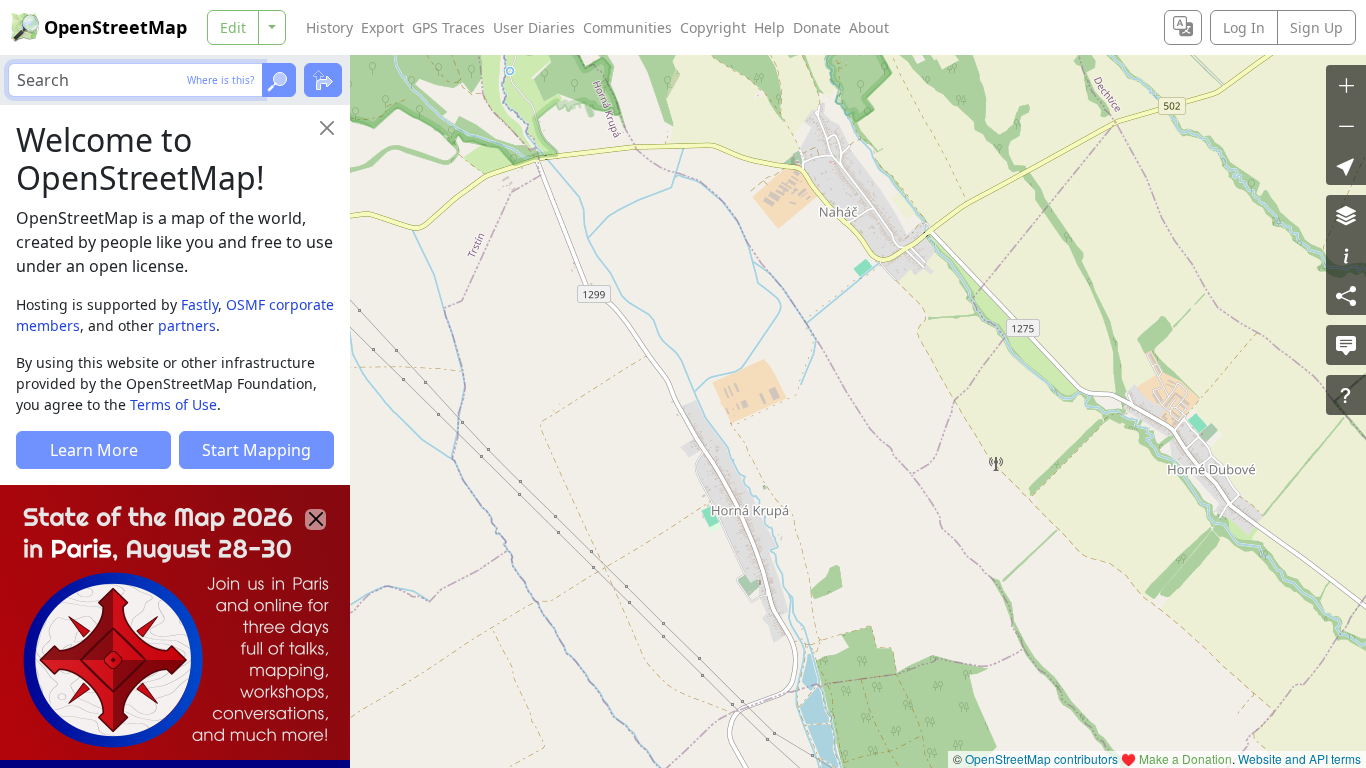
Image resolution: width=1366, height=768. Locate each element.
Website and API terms (1299, 758)
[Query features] (1346, 395)
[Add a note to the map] (1346, 345)
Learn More (94, 450)
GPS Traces (448, 27)
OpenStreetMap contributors (1041, 758)
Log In (1244, 27)
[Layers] (1346, 215)
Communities (627, 27)
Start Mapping (256, 450)
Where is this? (220, 80)
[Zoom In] (1346, 85)
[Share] (1346, 295)
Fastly (199, 304)
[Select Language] (1183, 27)
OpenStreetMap (115, 27)
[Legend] (1346, 255)
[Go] (279, 80)
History (329, 27)
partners (187, 325)
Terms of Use (173, 404)
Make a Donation (1185, 758)
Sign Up (1316, 27)
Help (769, 27)
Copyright (713, 27)
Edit (233, 27)
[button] (1346, 165)
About (869, 27)
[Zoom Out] (1346, 125)
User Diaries (534, 27)
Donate (817, 27)
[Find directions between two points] (323, 80)
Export (382, 27)
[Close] (327, 128)
